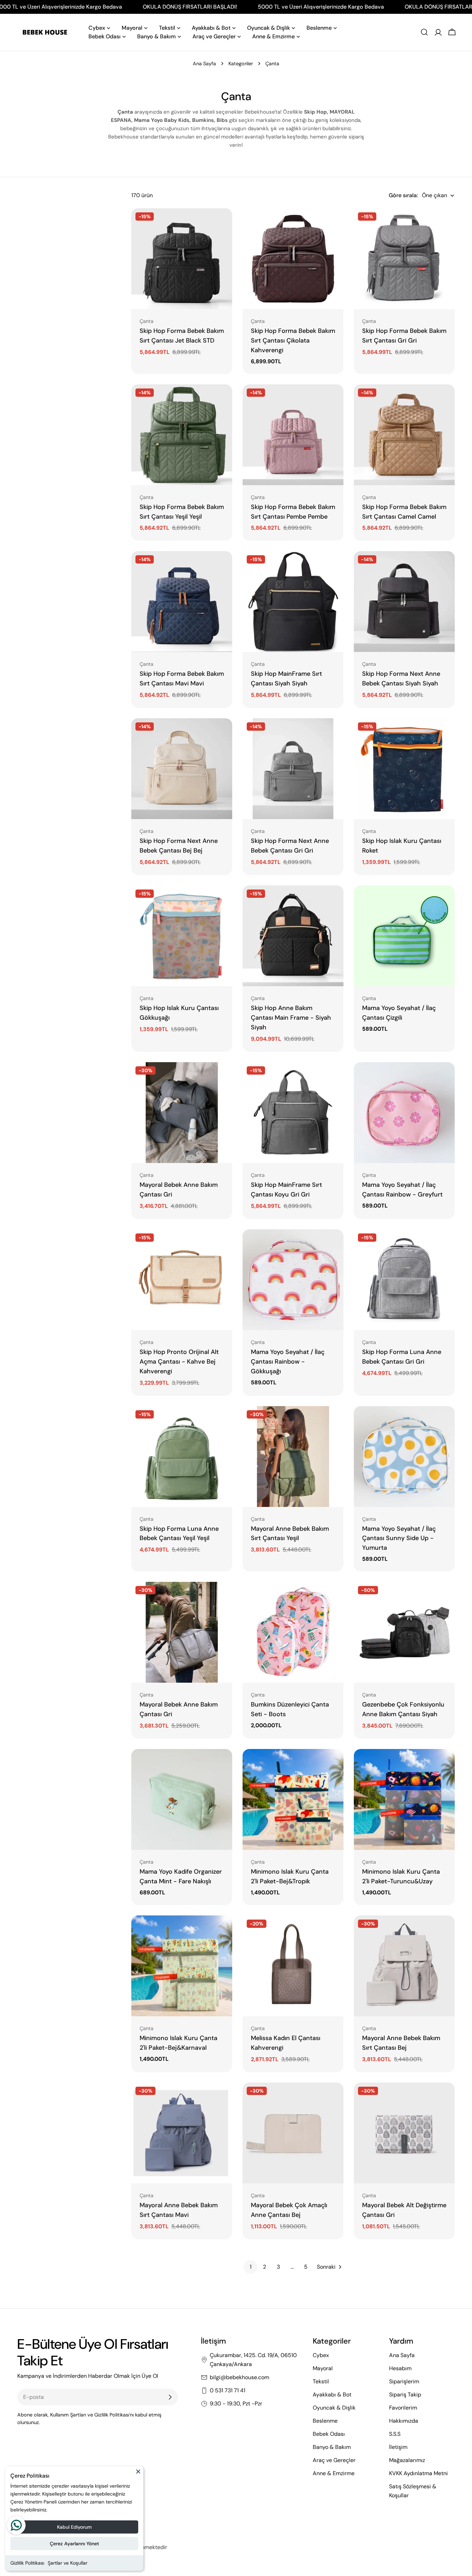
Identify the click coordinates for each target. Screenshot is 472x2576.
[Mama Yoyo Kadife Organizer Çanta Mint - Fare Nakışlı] (182, 1799)
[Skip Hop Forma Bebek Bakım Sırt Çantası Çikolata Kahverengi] (293, 259)
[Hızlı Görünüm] (222, 223)
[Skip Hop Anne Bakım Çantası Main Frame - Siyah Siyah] (293, 936)
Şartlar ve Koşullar (68, 2563)
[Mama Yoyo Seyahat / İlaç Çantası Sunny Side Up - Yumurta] (404, 1457)
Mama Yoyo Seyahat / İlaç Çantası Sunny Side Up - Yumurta (399, 1538)
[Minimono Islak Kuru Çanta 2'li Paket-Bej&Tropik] (293, 1799)
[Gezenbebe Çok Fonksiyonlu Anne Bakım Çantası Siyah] (404, 1632)
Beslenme (325, 2421)
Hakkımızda (404, 2421)
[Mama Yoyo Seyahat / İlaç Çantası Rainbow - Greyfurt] (404, 1113)
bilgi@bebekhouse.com (239, 2377)
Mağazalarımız (407, 2460)
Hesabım (400, 2368)
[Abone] (170, 2397)
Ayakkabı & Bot (332, 2395)
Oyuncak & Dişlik (334, 2408)
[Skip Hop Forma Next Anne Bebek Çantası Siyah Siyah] (404, 602)
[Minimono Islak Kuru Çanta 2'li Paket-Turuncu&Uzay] (404, 1799)
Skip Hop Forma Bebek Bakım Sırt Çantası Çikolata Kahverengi (293, 340)
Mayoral (323, 2368)
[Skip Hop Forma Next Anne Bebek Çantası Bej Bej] (182, 769)
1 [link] (251, 2267)
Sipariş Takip (405, 2395)
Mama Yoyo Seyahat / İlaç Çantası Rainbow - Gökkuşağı (288, 1362)
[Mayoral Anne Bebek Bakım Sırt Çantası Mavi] (182, 2133)
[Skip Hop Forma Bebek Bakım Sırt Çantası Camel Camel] (404, 435)
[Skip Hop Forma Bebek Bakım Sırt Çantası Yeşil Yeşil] (182, 435)
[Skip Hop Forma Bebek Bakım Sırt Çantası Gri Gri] (404, 259)
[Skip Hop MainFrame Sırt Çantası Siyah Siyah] (293, 602)
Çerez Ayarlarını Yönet (74, 2544)
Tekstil (321, 2381)
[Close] (138, 2474)
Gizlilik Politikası (27, 2563)
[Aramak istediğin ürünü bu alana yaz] (424, 32)
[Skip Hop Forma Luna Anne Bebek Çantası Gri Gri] (404, 1280)
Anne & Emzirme (334, 2473)
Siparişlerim (404, 2381)
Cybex (321, 2355)
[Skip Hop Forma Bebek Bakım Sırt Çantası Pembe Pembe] (293, 435)
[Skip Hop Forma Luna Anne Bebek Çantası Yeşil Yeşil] (182, 1457)
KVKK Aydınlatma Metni (418, 2473)
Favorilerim (403, 2408)
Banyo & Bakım (332, 2447)
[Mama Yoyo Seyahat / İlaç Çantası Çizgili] (404, 936)
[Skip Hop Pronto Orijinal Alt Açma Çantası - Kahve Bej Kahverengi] (182, 1280)
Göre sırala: (403, 195)
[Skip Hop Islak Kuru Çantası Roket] (404, 769)
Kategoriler (241, 64)
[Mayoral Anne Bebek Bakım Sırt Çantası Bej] (404, 1966)
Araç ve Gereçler (334, 2460)
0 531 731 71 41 (228, 2390)
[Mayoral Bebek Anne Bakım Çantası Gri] (182, 1113)
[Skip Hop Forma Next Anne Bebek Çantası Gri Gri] (293, 769)
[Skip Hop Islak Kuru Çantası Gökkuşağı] (182, 936)
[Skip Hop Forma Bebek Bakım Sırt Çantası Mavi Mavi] (182, 602)
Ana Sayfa (204, 64)
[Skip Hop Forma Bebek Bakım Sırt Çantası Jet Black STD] (182, 259)
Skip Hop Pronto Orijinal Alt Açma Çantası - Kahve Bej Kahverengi (179, 1362)
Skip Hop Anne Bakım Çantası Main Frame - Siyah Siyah (291, 1018)
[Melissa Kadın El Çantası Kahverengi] (293, 1966)
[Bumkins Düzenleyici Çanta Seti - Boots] (293, 1632)
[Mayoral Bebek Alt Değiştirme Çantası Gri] (404, 2133)
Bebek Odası (329, 2434)
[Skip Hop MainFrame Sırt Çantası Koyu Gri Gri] (293, 1113)
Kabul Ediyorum (74, 2527)
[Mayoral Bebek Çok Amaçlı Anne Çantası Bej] (293, 2133)
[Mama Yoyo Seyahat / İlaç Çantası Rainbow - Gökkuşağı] (293, 1280)
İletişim (398, 2447)
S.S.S (395, 2434)
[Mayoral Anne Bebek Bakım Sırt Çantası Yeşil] (293, 1457)
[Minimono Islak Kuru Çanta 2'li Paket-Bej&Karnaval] (182, 1966)
